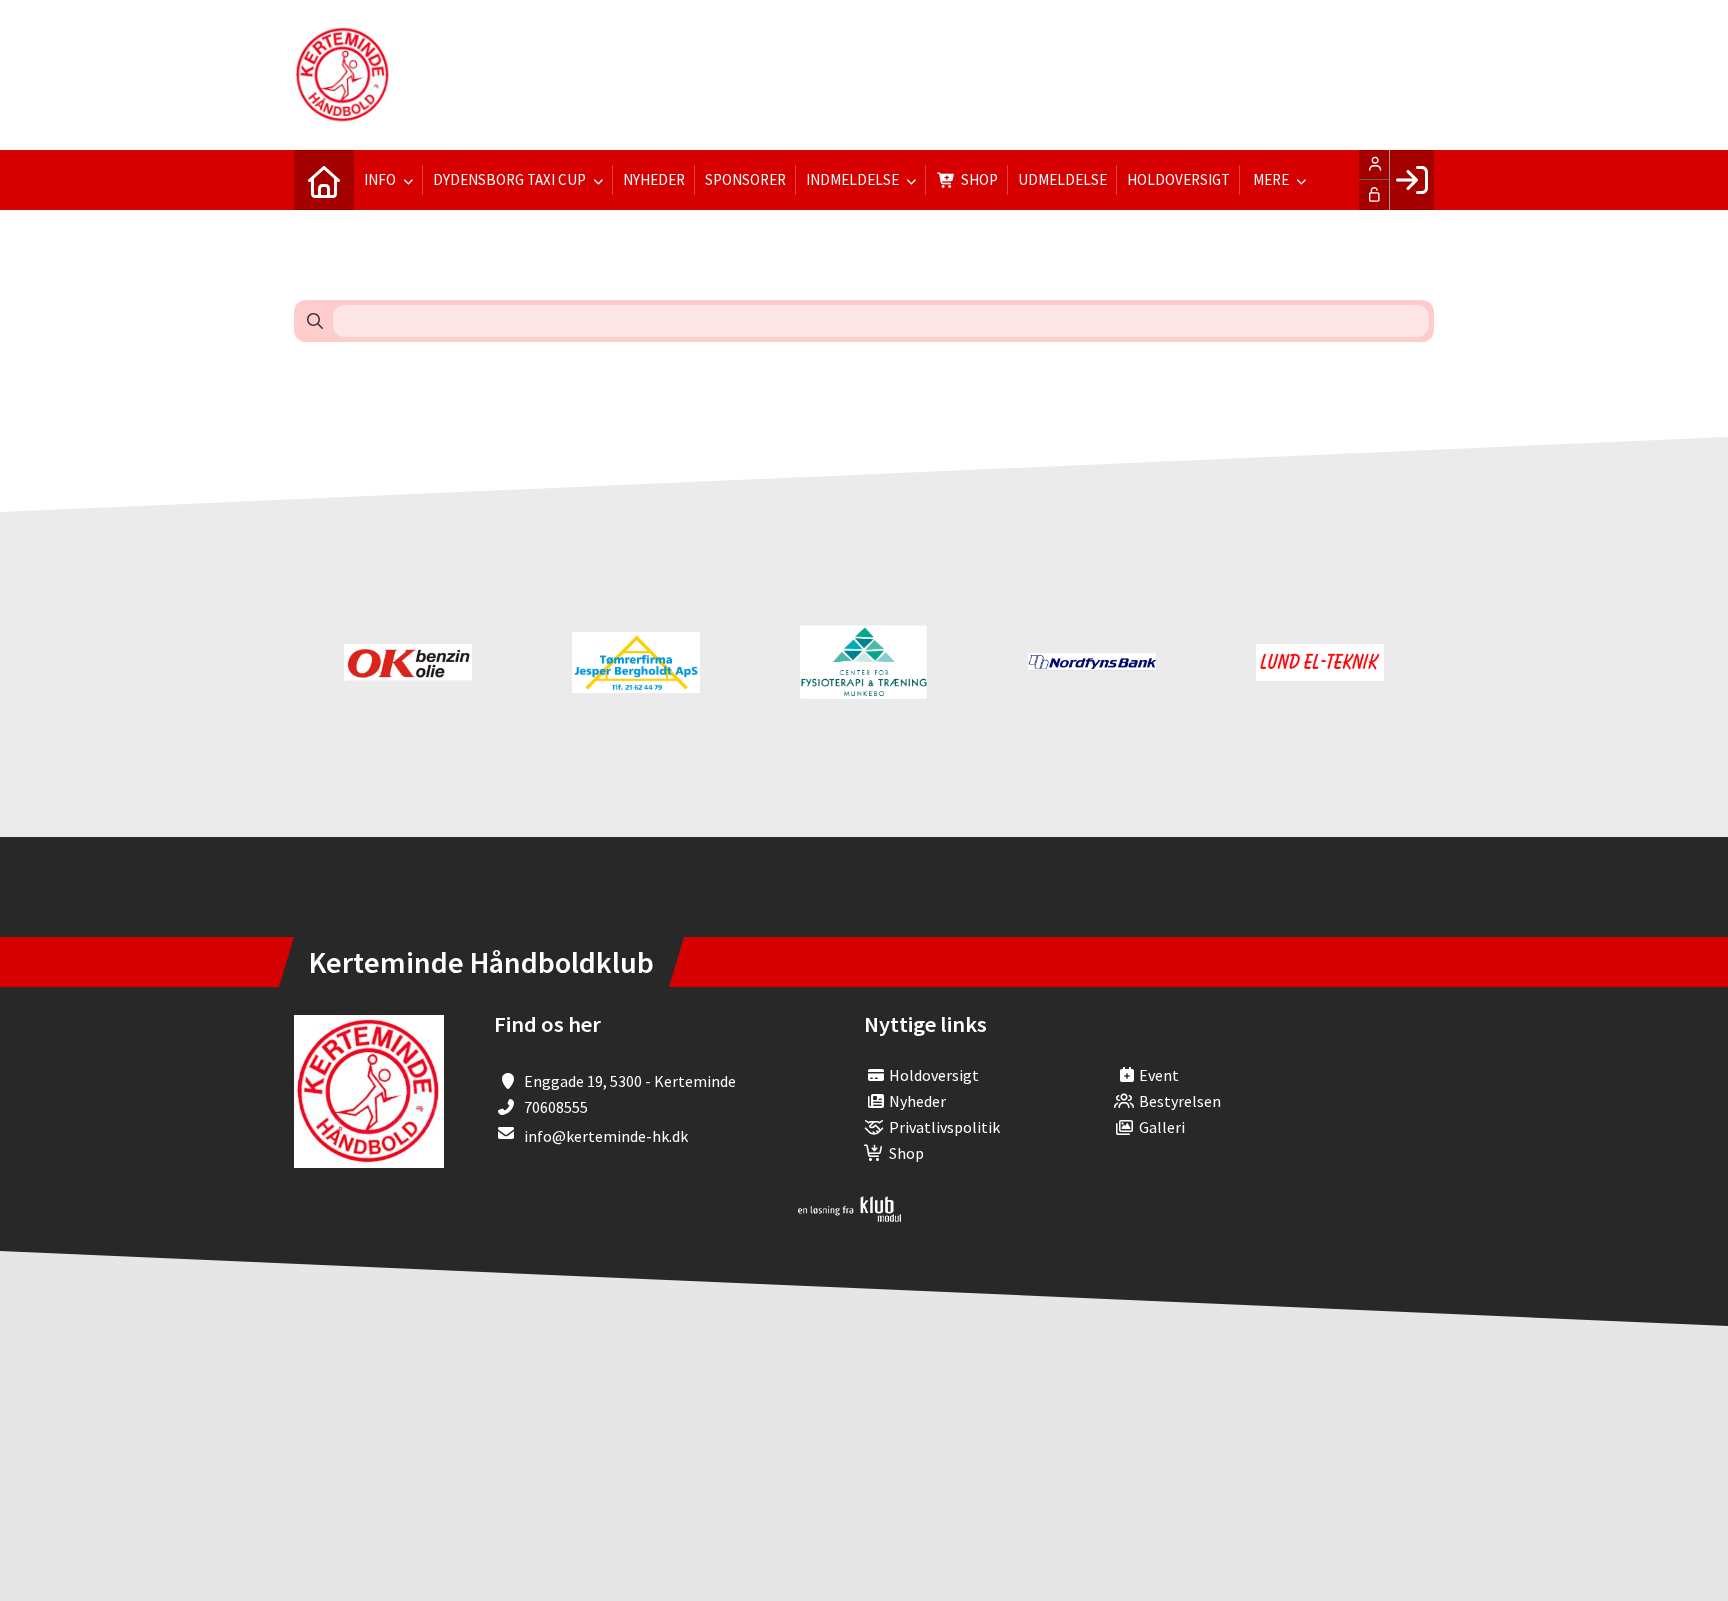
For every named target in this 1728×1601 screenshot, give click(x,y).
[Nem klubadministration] (849, 1216)
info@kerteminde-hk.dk (606, 1136)
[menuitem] (324, 180)
